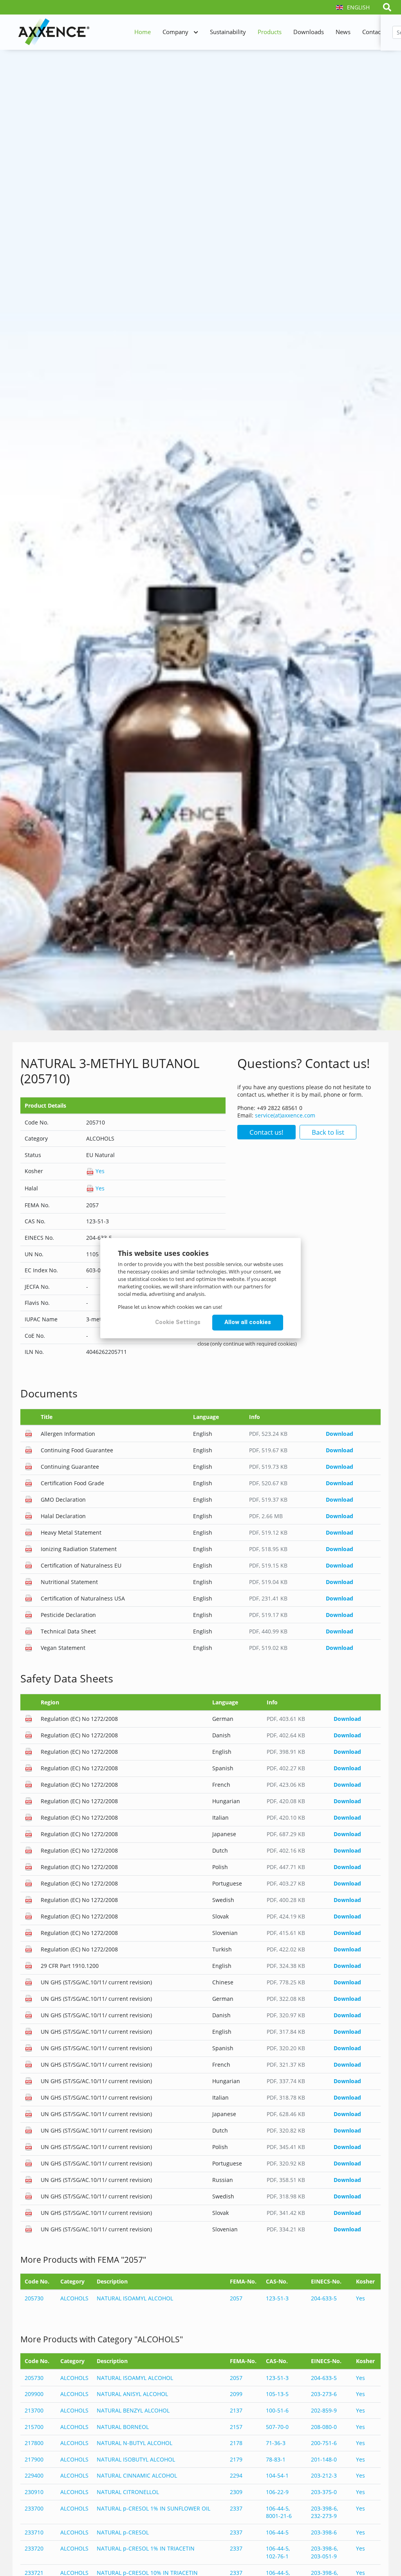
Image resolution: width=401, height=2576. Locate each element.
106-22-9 (277, 2492)
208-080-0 (324, 2427)
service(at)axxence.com (285, 1115)
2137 (236, 2410)
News (343, 32)
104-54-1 (277, 2475)
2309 (236, 2492)
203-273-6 (324, 2394)
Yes (99, 1171)
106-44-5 (277, 2532)
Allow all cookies (248, 1322)
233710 (34, 2532)
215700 (34, 2427)
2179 (236, 2459)
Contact (372, 32)
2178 (236, 2443)
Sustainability (228, 32)
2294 (236, 2475)
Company (175, 32)
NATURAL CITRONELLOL (128, 2492)
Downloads (309, 32)
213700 (34, 2410)
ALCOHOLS (74, 2298)
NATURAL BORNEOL (123, 2427)
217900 (34, 2459)
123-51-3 (277, 2298)
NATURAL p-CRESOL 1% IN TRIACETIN (146, 2548)
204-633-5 (324, 2298)
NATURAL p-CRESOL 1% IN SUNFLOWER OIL (154, 2508)
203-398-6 (324, 2532)
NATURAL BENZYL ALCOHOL (133, 2410)
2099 (236, 2394)
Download (340, 1434)
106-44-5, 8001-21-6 (279, 2512)
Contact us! (266, 1132)
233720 (34, 2548)
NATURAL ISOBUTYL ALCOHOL (136, 2459)
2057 (236, 2298)
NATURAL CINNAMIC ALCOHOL (137, 2475)
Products (270, 32)
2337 (236, 2508)
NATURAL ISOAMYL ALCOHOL (135, 2298)
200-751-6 (324, 2443)
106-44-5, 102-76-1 (278, 2552)
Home (143, 32)
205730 (34, 2298)
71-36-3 (276, 2443)
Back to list (328, 1132)
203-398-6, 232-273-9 (324, 2512)
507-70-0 (277, 2427)
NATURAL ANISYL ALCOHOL (132, 2394)
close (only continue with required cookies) (247, 1344)
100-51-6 (277, 2410)
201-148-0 (324, 2459)
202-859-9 (324, 2410)
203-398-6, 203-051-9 (324, 2552)
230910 (34, 2492)
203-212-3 (324, 2475)
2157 (236, 2427)
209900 (34, 2394)
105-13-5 (277, 2394)
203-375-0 (324, 2492)
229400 (34, 2475)
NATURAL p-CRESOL (123, 2532)
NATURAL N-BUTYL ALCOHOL (135, 2443)
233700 (34, 2508)
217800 (34, 2443)
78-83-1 (276, 2459)
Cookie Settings (178, 1322)
